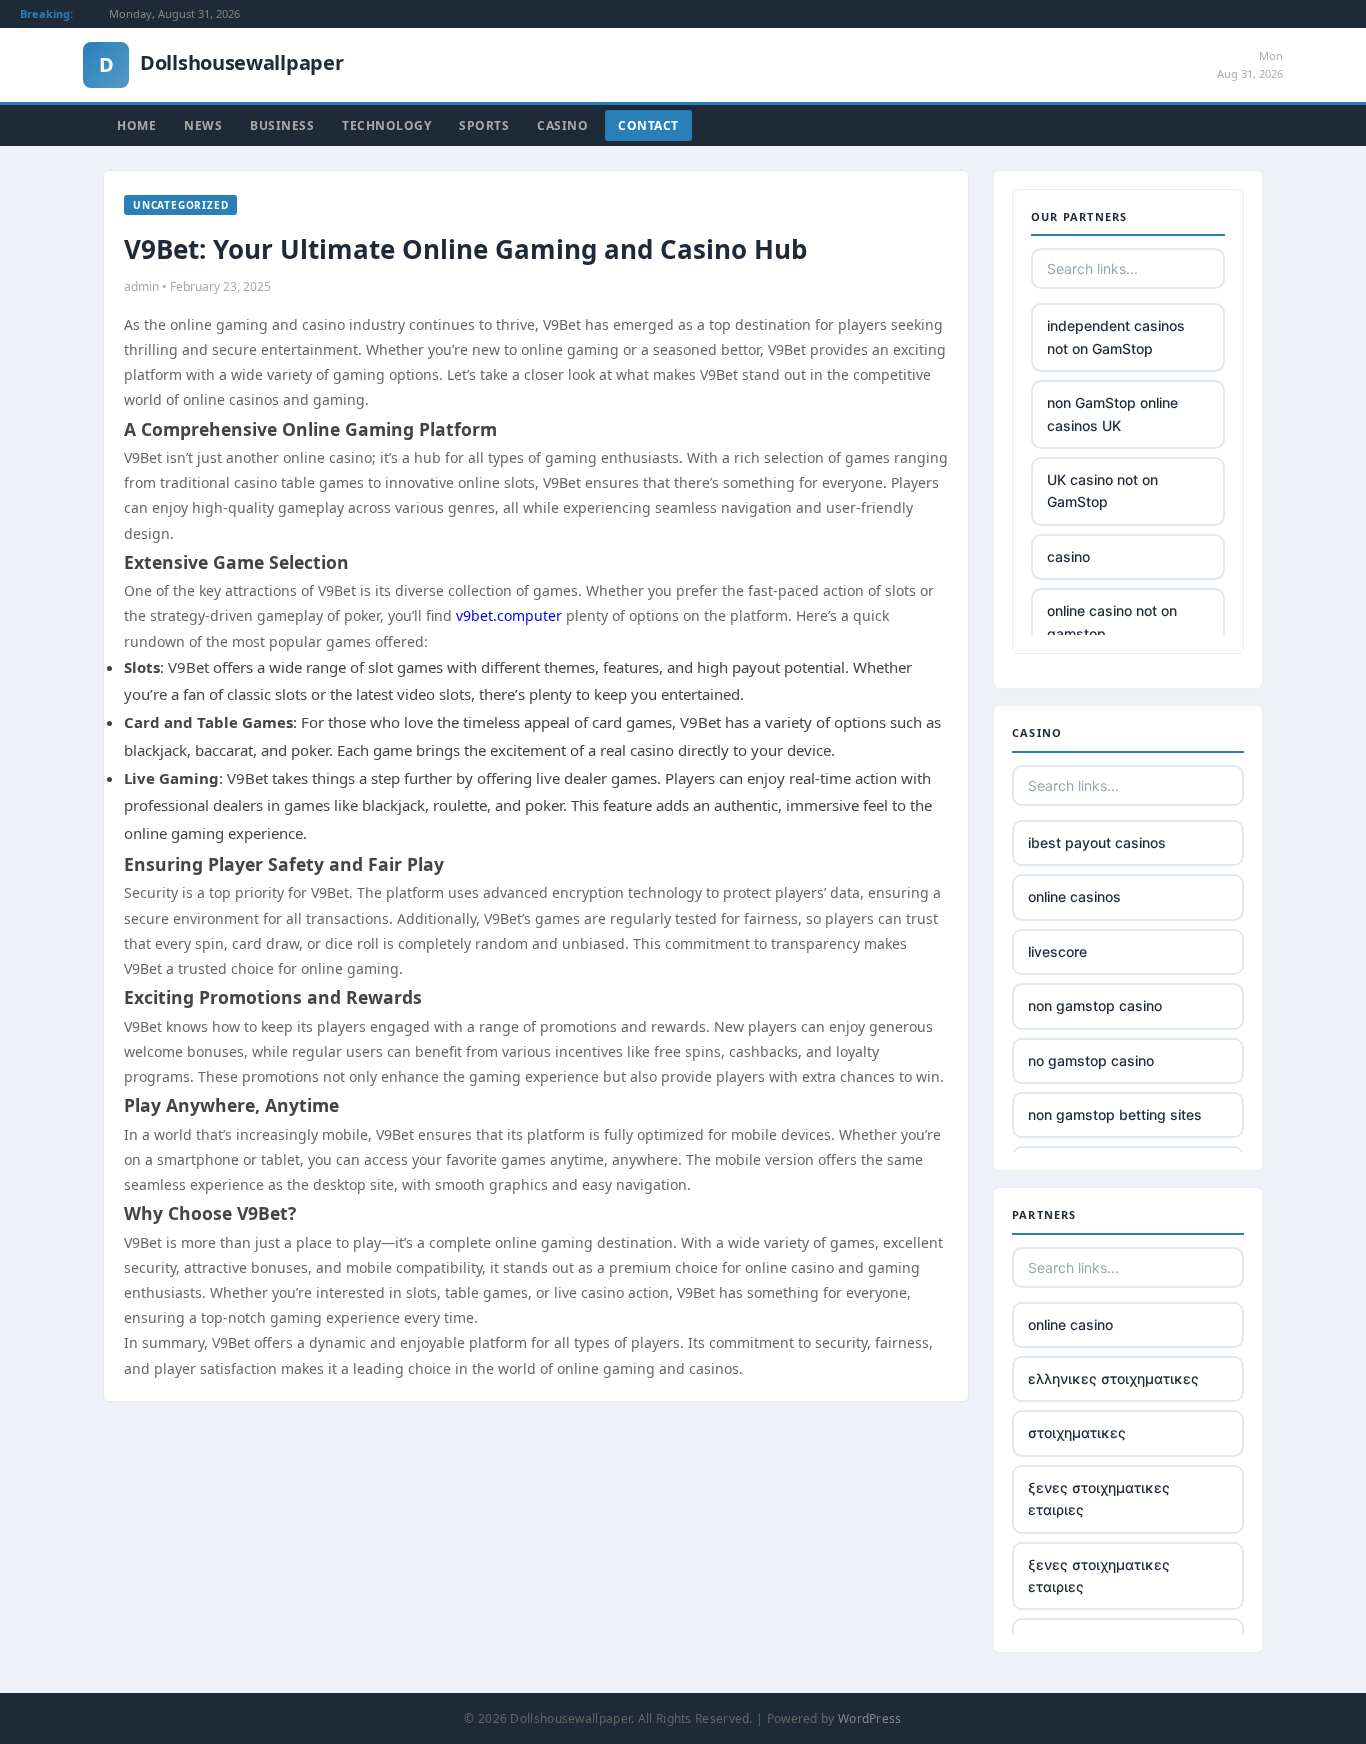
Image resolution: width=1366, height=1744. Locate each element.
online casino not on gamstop (1112, 621)
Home (136, 125)
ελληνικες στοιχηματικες (1113, 1378)
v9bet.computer (509, 615)
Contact (648, 125)
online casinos (1074, 896)
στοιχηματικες (1077, 1432)
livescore (1057, 951)
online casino (1070, 1324)
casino (1068, 556)
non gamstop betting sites (1115, 1114)
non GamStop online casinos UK (1112, 413)
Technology (386, 125)
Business (282, 125)
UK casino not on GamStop (1102, 490)
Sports (484, 125)
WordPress (870, 1718)
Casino (562, 125)
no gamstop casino (1091, 1060)
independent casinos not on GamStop (1116, 336)
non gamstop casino (1095, 1005)
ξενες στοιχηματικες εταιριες (1099, 1498)
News (203, 125)
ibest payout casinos (1097, 842)
